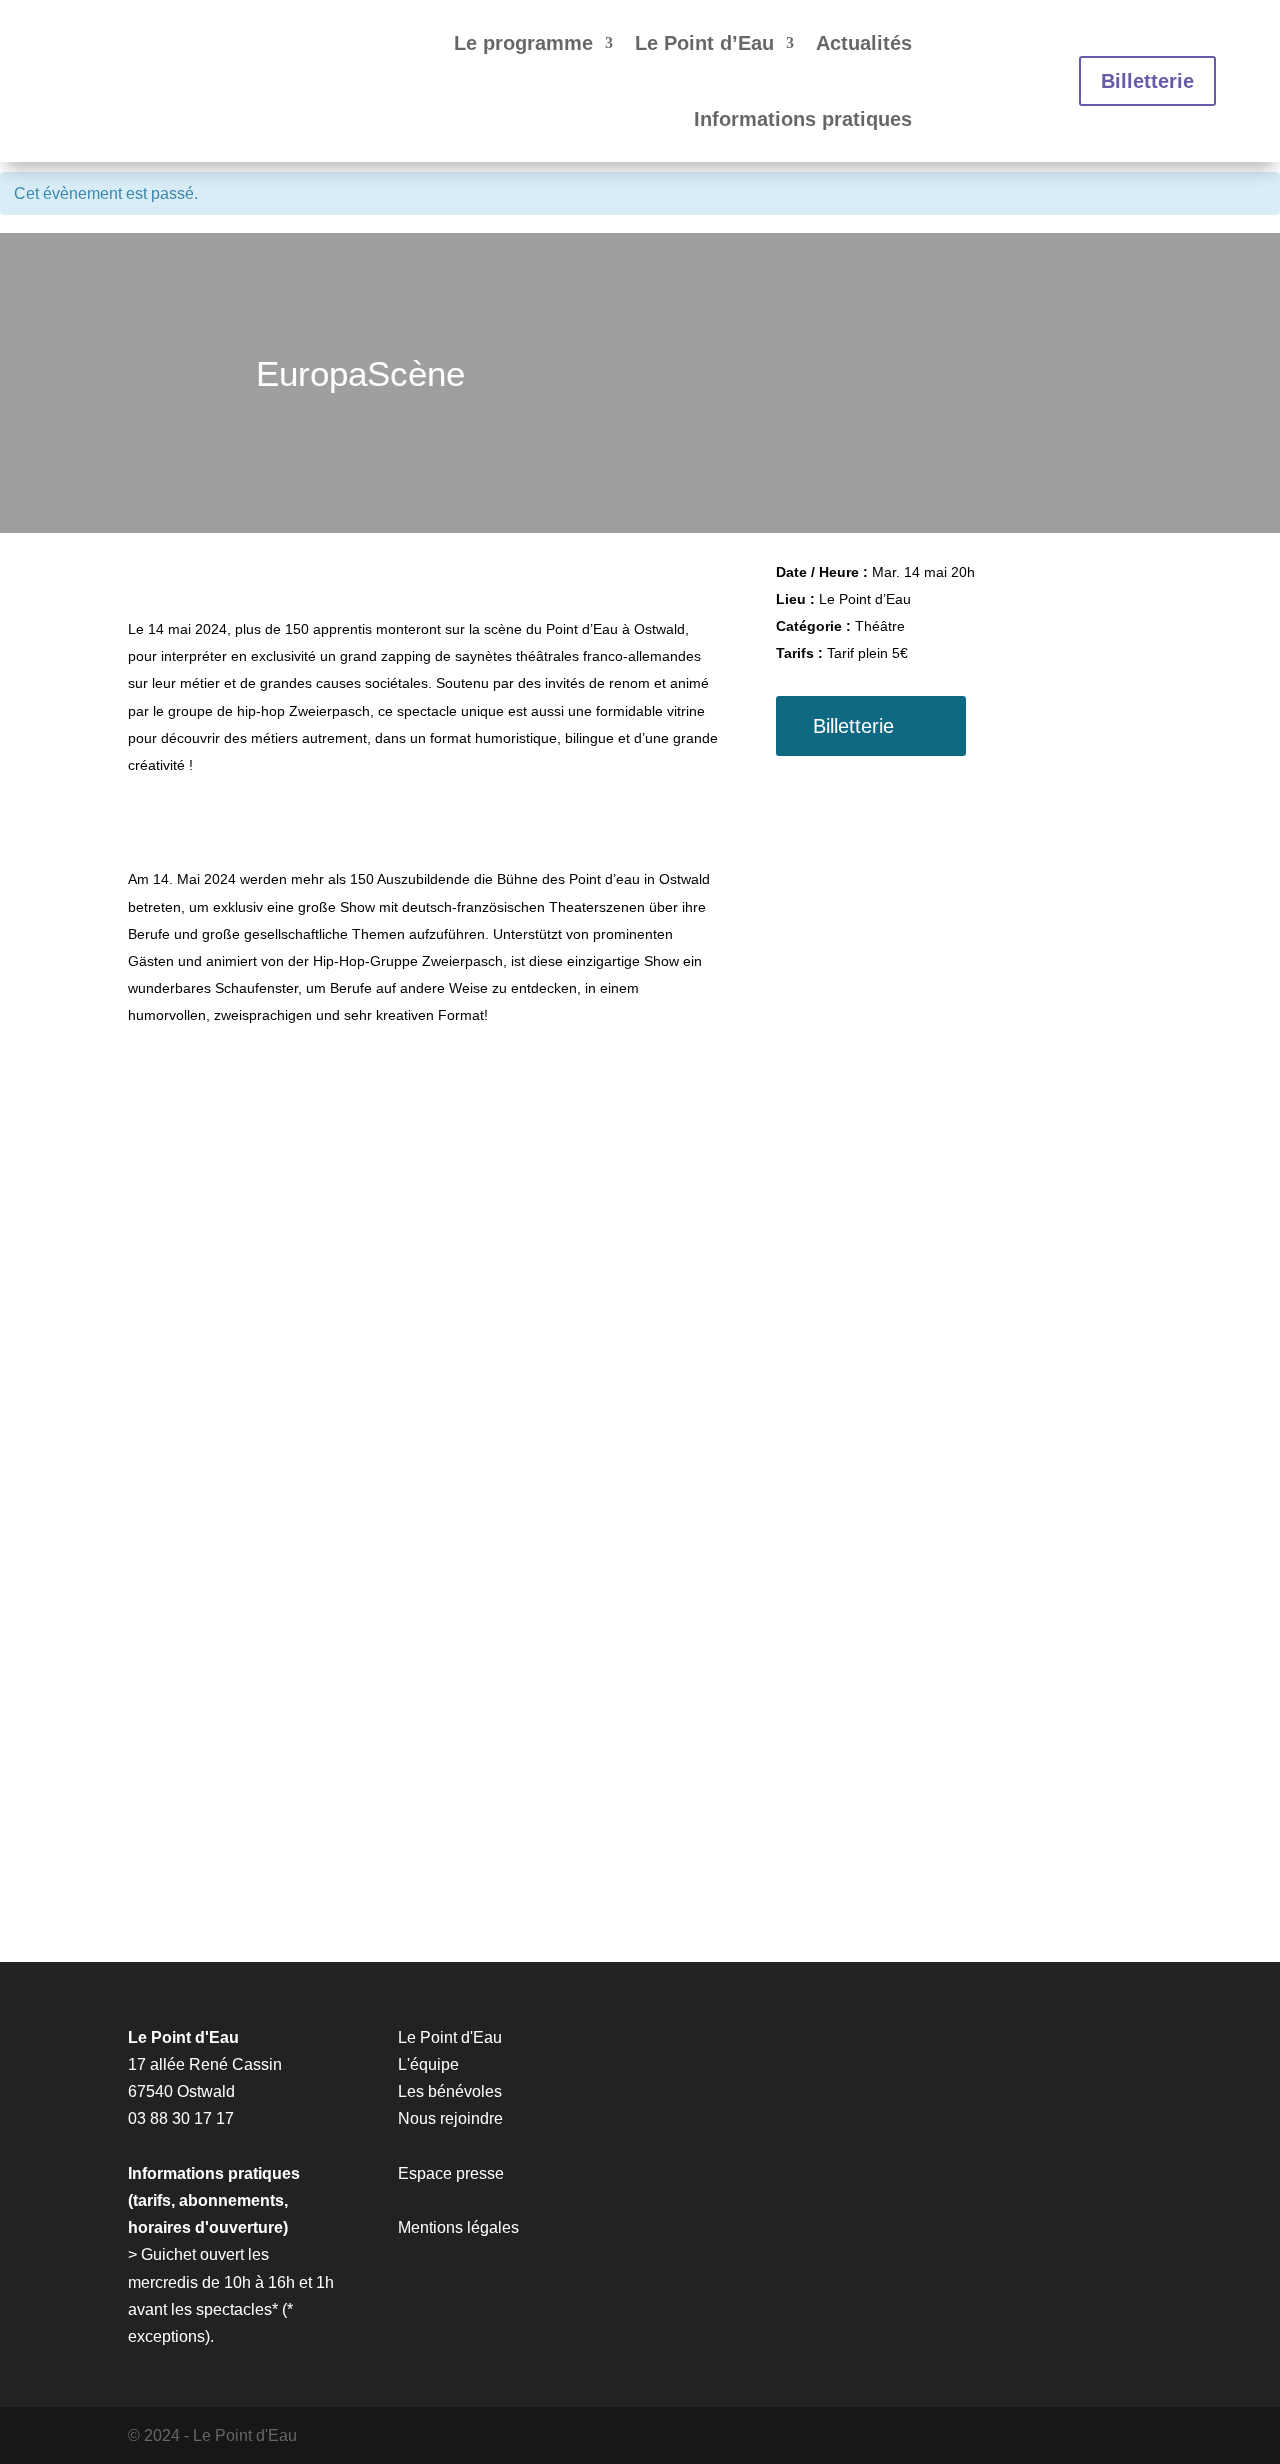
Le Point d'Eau (450, 2037)
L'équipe (428, 2064)
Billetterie (1147, 81)
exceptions (166, 2336)
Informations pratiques (803, 119)
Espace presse (451, 2173)
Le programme (523, 43)
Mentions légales (458, 2227)
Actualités (864, 43)
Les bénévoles (450, 2091)
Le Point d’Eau (704, 43)
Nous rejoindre (450, 2118)
